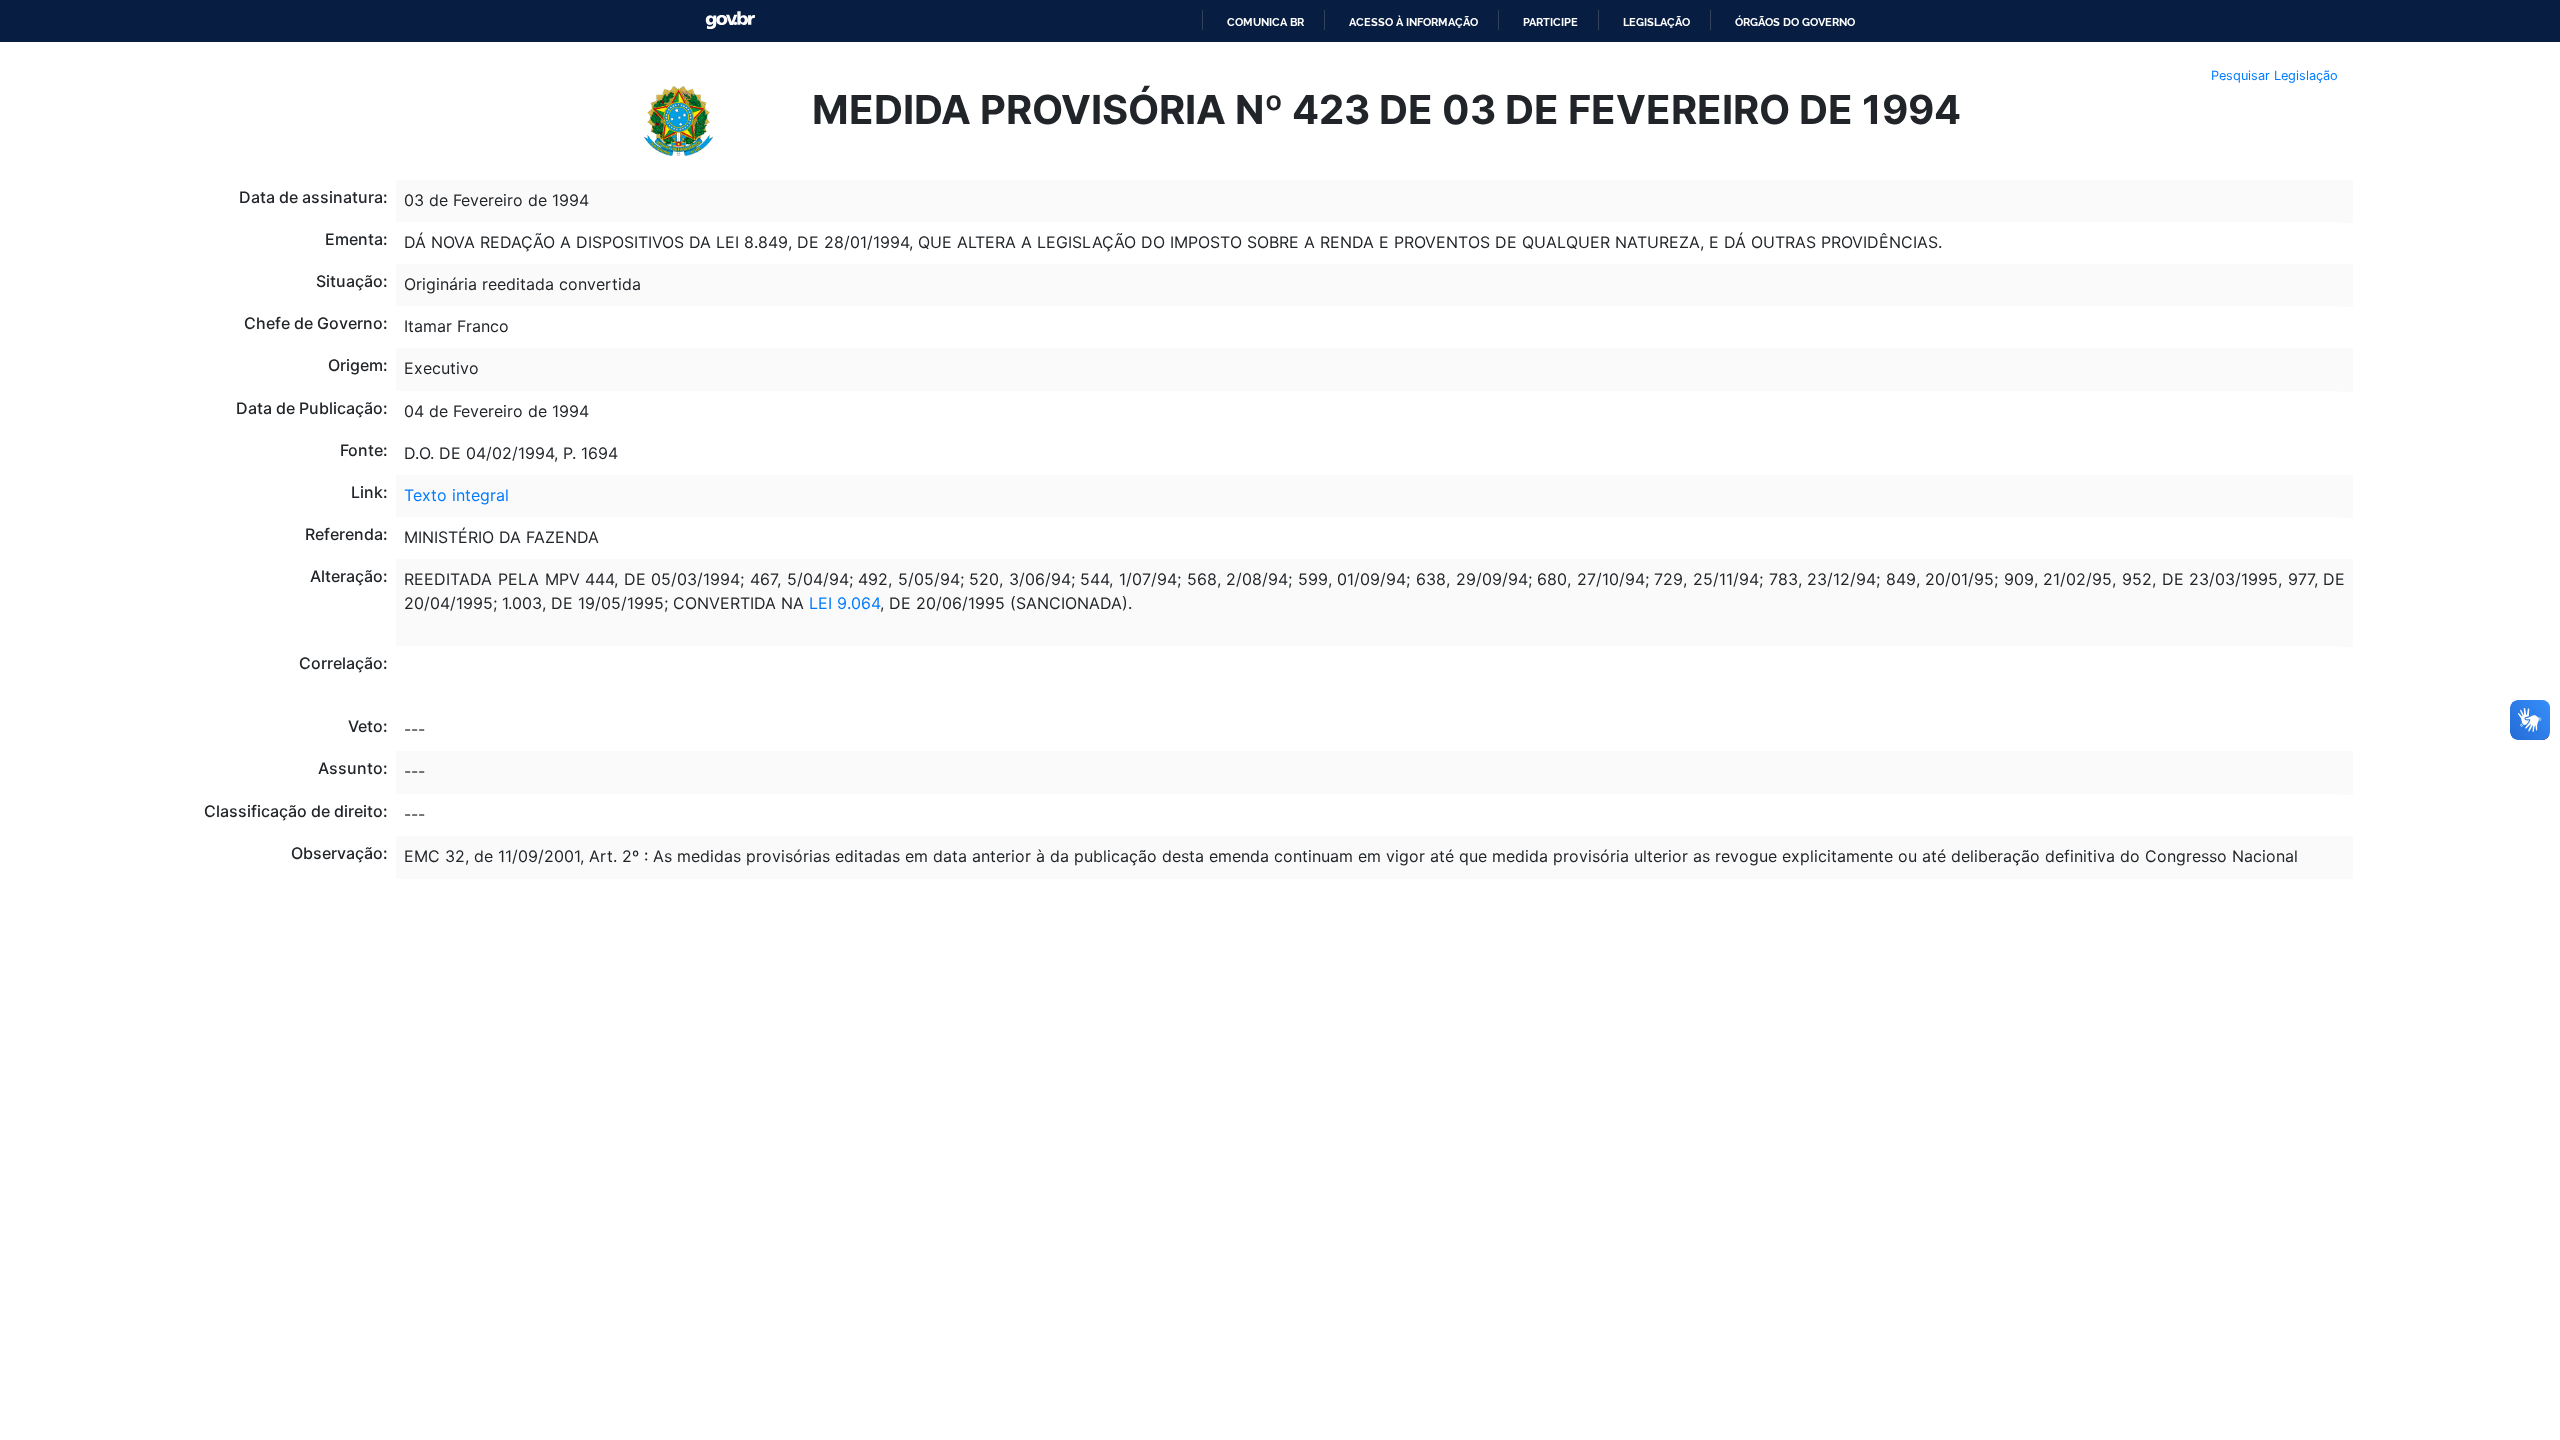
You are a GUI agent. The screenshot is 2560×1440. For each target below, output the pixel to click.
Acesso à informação (1413, 22)
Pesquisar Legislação (2274, 75)
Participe (1550, 22)
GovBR (730, 20)
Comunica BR (1265, 22)
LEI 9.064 (844, 603)
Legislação (1656, 22)
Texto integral (456, 495)
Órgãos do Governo (1795, 22)
